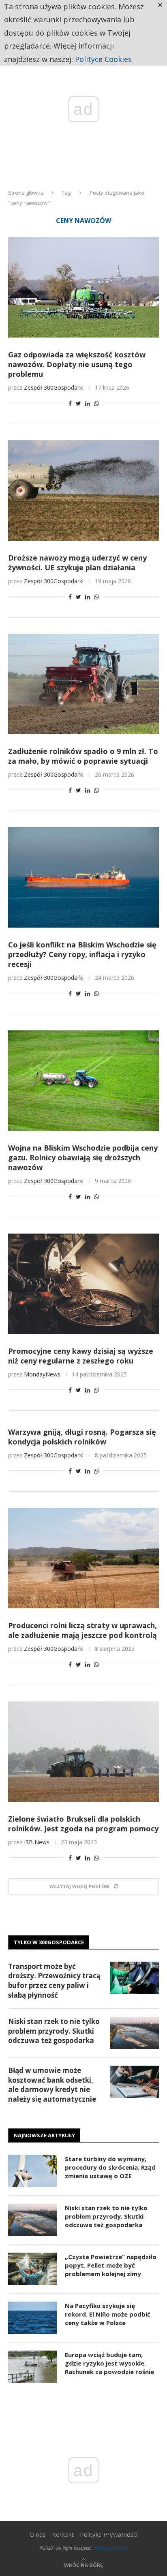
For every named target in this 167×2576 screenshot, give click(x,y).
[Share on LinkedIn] (88, 403)
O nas (38, 2534)
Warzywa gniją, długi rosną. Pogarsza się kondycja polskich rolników (82, 1437)
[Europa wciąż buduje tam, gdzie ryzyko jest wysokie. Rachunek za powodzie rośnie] (32, 2367)
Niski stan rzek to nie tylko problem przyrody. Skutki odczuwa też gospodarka (54, 2031)
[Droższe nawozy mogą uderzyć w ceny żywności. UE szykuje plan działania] (83, 491)
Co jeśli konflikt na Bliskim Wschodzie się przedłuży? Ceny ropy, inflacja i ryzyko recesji (82, 954)
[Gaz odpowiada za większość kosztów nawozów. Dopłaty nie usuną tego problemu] (83, 287)
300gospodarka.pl (110, 2548)
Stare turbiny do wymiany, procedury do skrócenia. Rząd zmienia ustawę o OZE (110, 2167)
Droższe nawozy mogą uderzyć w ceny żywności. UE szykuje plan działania (77, 563)
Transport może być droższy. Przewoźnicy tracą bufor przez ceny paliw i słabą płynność (54, 1981)
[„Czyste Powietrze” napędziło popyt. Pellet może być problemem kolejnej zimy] (32, 2269)
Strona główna (26, 193)
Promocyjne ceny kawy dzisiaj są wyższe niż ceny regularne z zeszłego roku (81, 1356)
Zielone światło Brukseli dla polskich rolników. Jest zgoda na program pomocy (83, 1824)
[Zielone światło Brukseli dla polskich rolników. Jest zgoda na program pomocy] (83, 1752)
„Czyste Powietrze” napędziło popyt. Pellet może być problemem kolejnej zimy (111, 2265)
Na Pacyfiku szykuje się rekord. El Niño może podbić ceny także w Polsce (108, 2314)
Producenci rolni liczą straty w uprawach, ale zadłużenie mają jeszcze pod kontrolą (82, 1630)
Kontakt (63, 2534)
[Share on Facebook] (70, 403)
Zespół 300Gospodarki (54, 388)
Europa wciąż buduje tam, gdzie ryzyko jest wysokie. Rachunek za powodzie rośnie (109, 2363)
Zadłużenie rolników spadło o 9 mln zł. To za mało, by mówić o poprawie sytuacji (83, 756)
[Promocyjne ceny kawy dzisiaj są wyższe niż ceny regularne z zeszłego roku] (83, 1284)
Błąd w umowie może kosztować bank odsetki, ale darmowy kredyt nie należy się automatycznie (52, 2085)
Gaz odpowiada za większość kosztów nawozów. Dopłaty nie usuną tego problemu (77, 364)
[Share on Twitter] (78, 403)
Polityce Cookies (103, 59)
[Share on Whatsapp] (96, 403)
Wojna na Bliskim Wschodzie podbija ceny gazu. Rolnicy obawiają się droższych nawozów (83, 1157)
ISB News (37, 1842)
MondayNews (42, 1374)
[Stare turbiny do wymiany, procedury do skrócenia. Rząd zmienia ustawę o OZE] (32, 2171)
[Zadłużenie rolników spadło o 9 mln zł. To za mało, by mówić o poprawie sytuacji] (83, 684)
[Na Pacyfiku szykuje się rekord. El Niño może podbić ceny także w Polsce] (32, 2318)
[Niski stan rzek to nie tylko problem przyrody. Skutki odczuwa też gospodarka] (135, 2033)
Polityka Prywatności (109, 2534)
